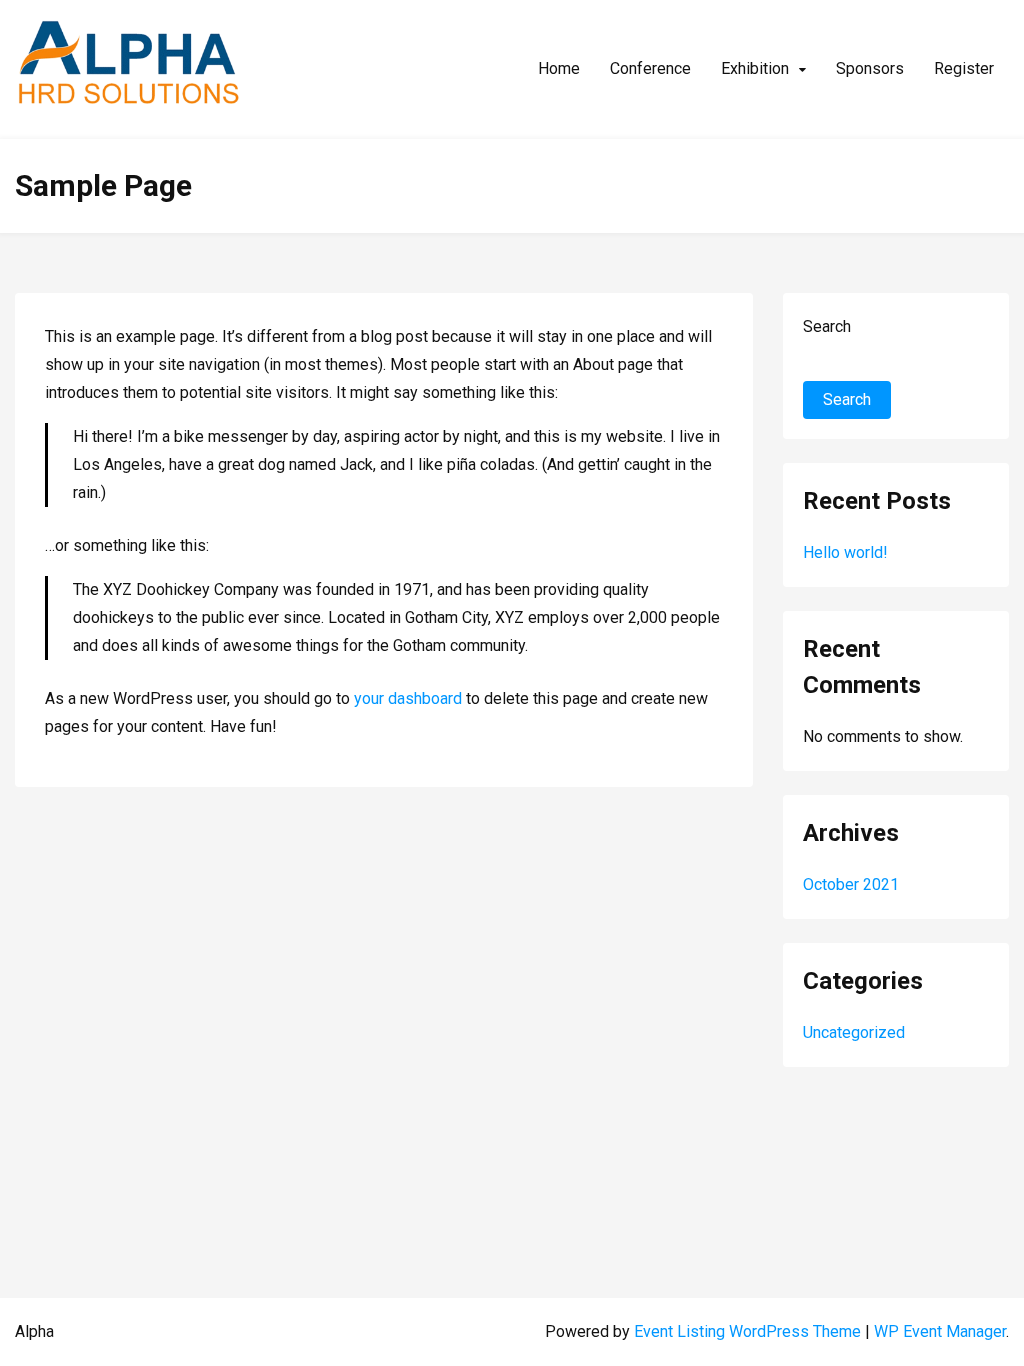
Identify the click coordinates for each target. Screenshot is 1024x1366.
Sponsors (870, 68)
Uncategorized (854, 1032)
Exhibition (755, 68)
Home (559, 68)
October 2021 (851, 884)
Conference (650, 68)
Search (827, 326)
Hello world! (845, 552)
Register (964, 68)
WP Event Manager (940, 1331)
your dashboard (408, 698)
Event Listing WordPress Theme (749, 1331)
